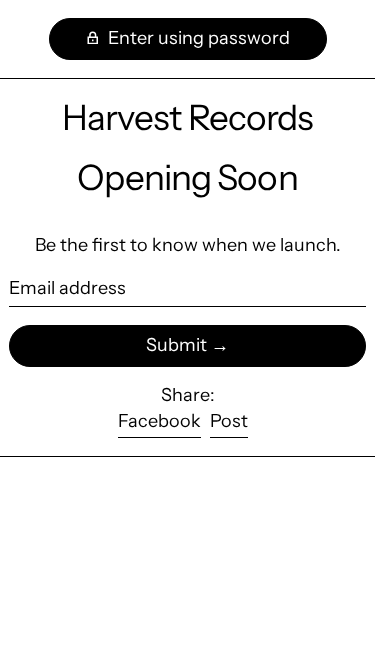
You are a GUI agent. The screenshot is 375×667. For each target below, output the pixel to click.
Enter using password (197, 38)
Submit (176, 345)
